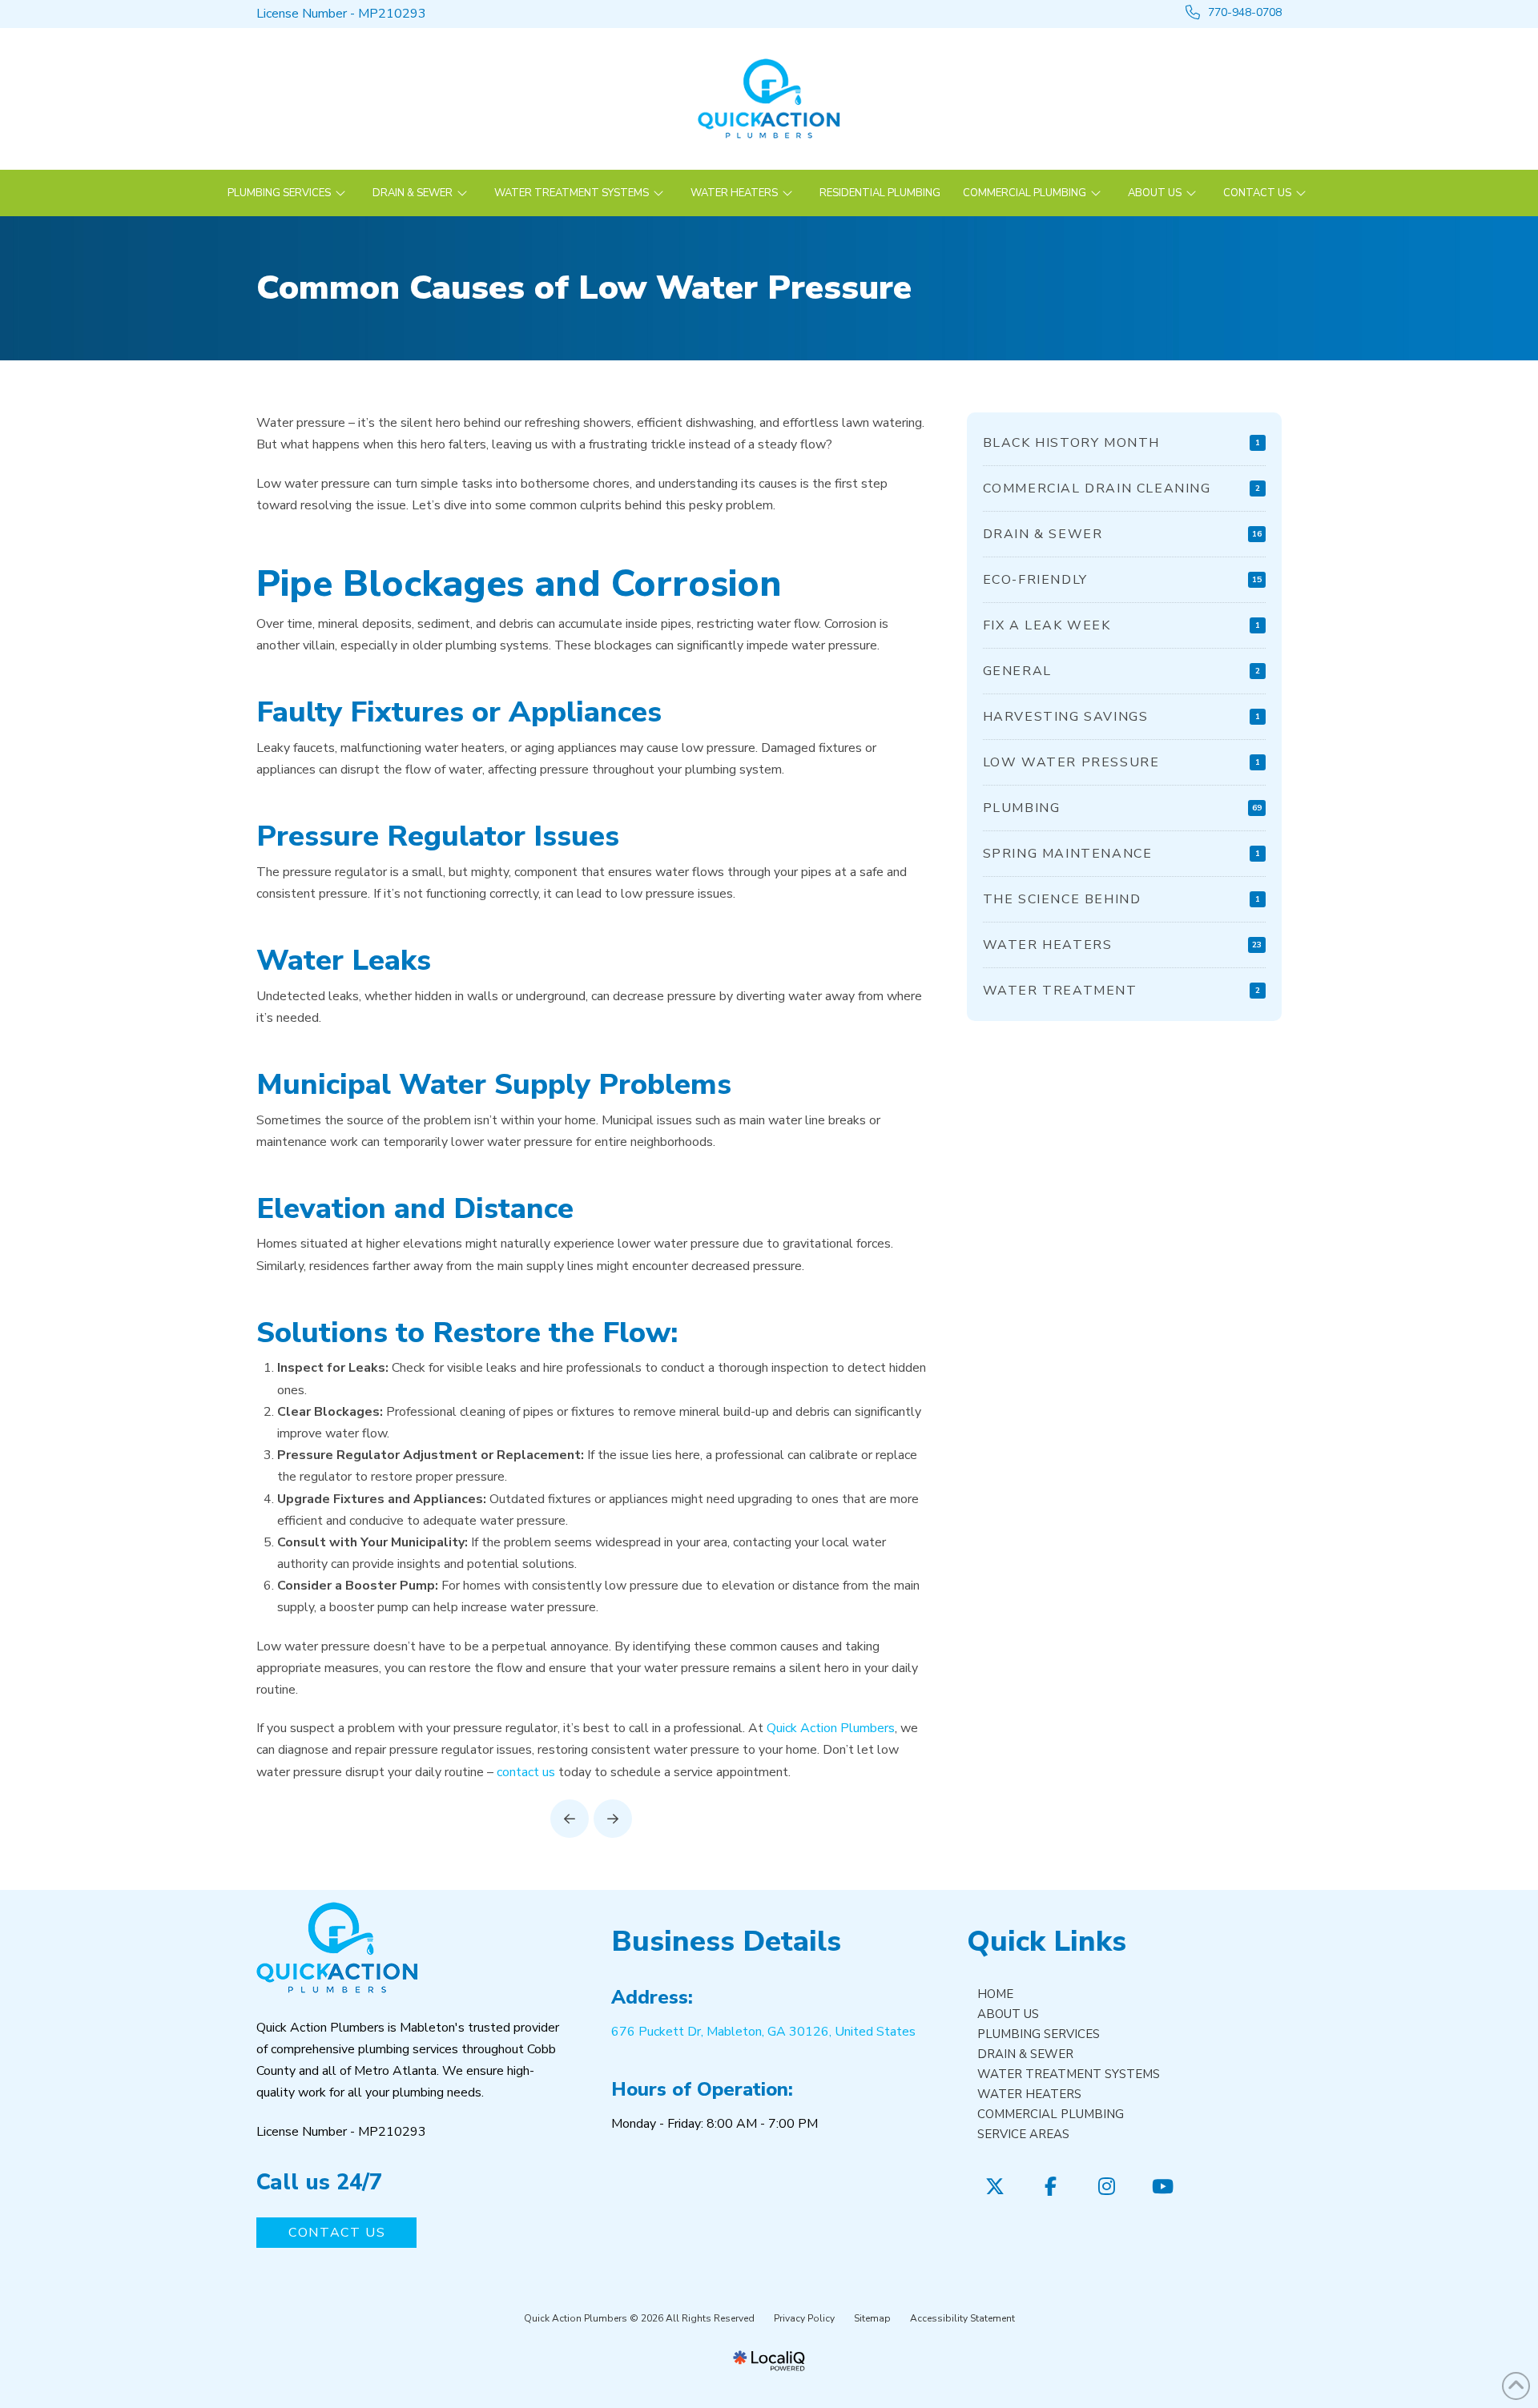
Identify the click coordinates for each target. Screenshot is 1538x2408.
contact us (526, 1772)
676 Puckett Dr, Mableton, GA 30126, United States (763, 2032)
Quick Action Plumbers (831, 1728)
